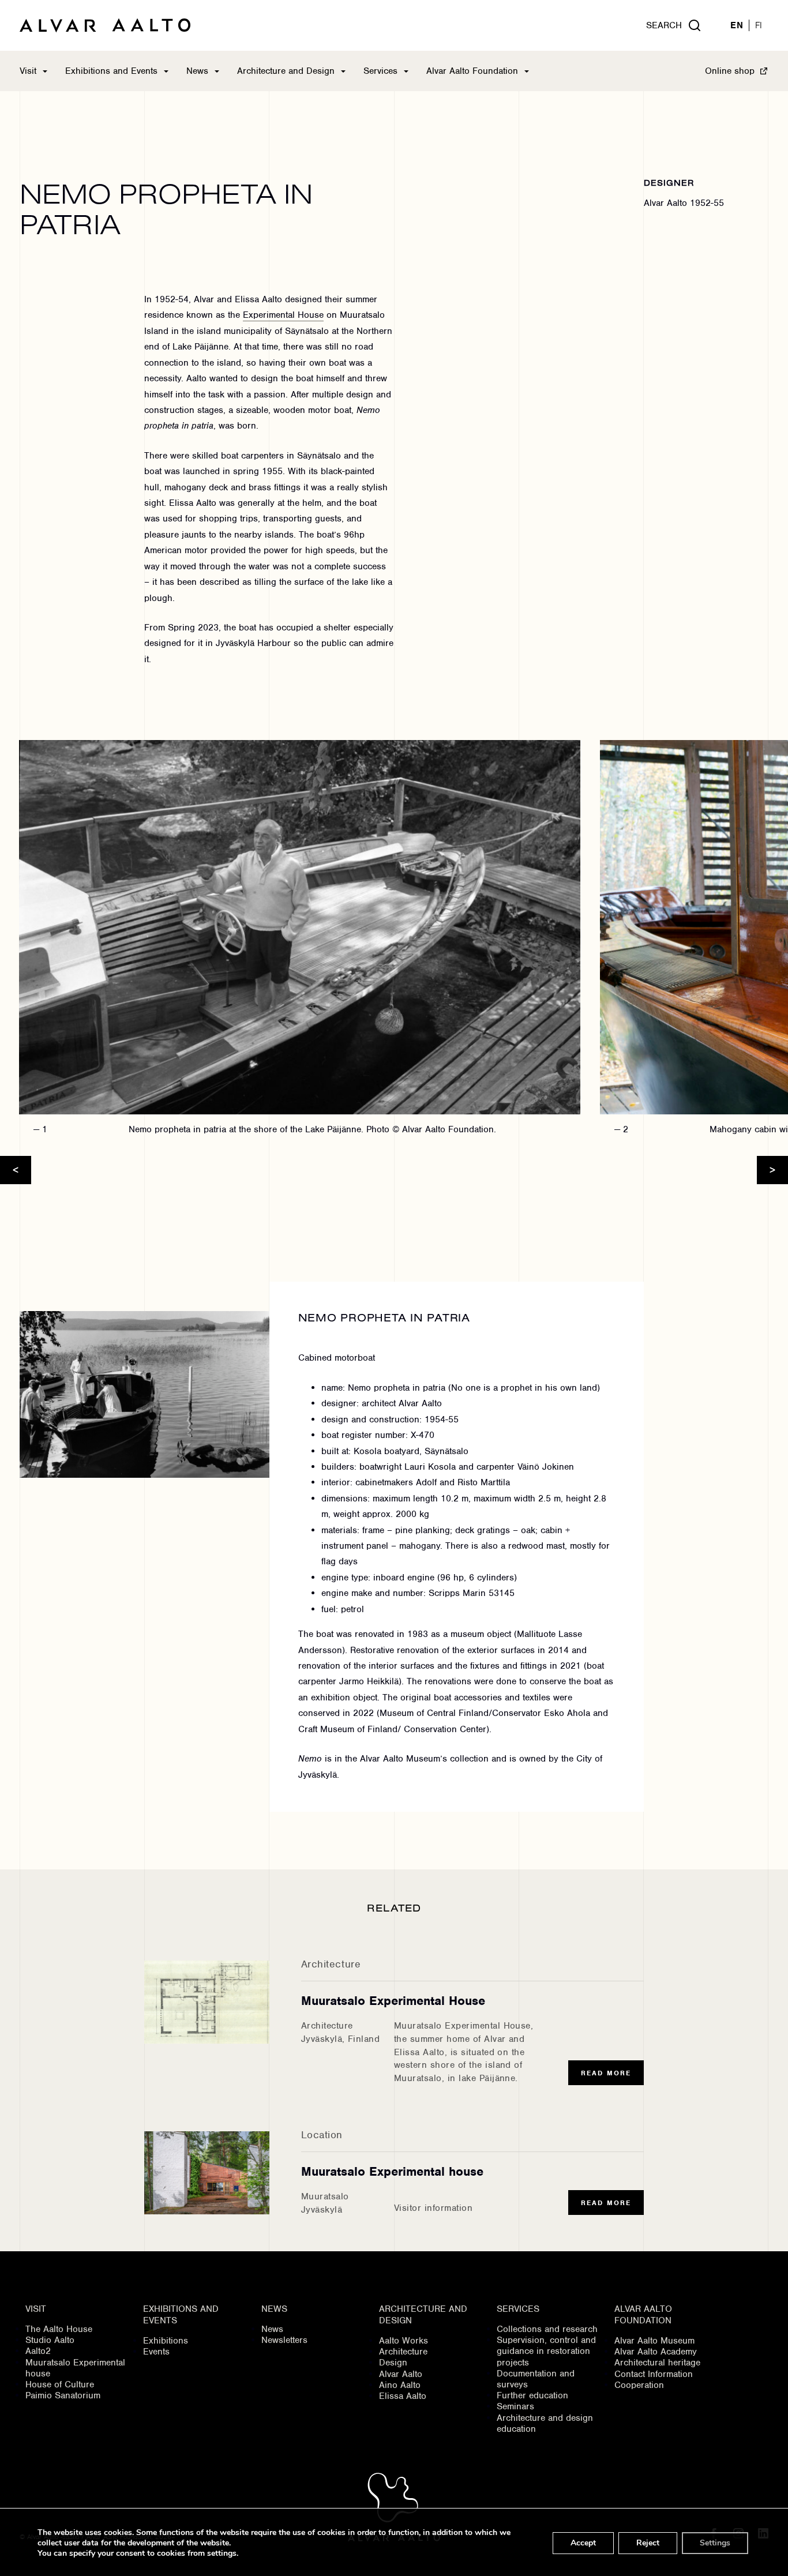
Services (380, 71)
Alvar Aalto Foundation (472, 71)
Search (664, 25)
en (737, 26)
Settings (715, 2543)
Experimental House (283, 315)
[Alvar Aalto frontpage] (105, 25)
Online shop (730, 71)
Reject (648, 2543)
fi (759, 26)
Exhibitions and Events (111, 71)
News (197, 71)
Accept (583, 2543)
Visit (28, 71)
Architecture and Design (286, 71)
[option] (290, 942)
